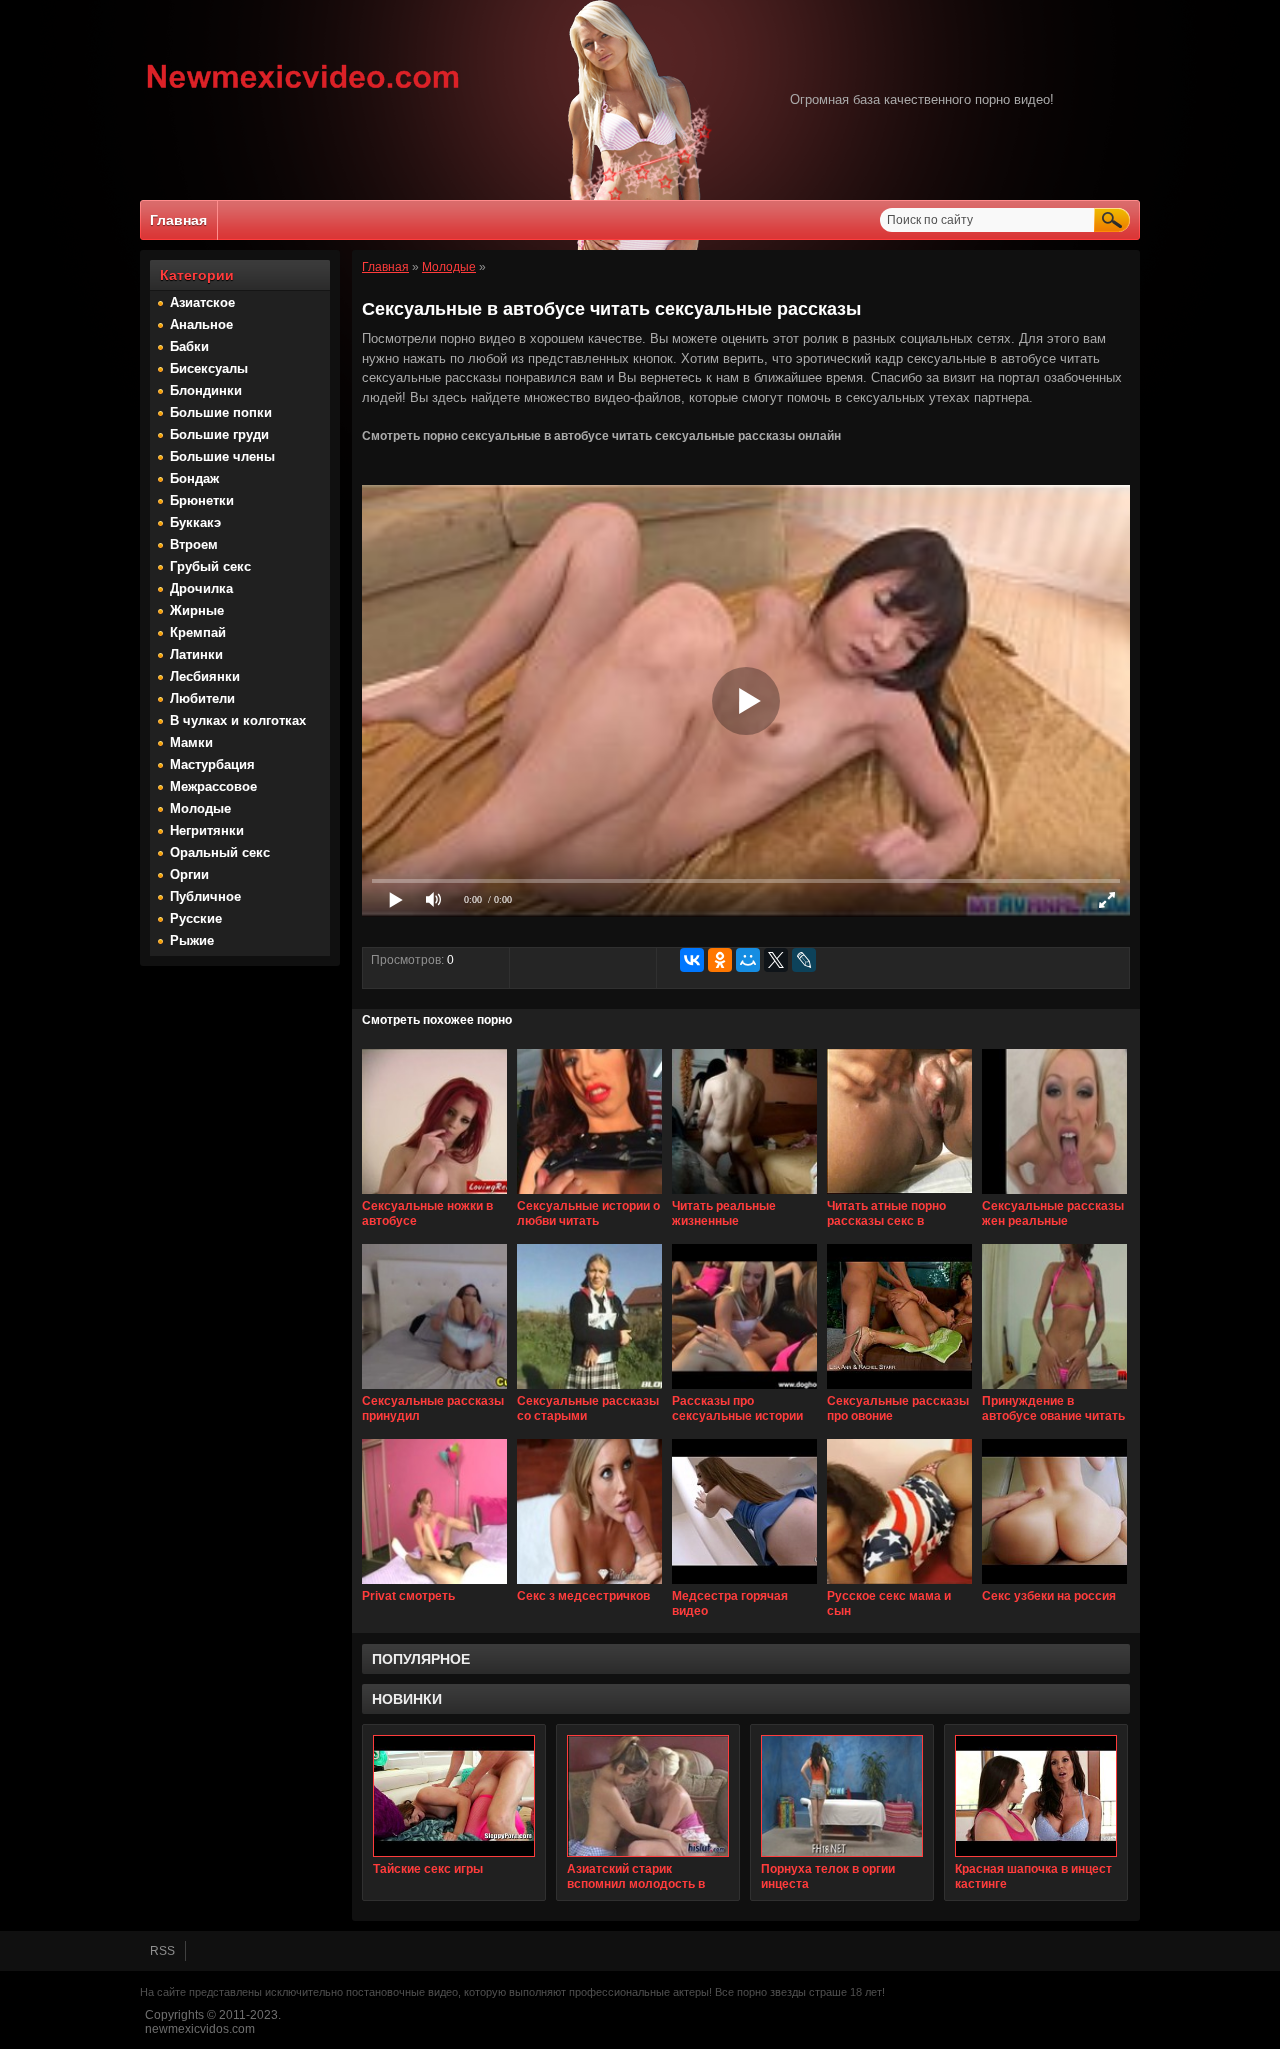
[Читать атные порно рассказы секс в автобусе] (899, 1195)
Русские (196, 918)
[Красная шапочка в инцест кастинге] (1036, 1796)
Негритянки (207, 830)
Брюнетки (202, 500)
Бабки (189, 346)
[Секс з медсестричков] (589, 1585)
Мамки (191, 742)
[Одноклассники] (720, 960)
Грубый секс (210, 566)
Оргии (189, 874)
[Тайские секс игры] (454, 1796)
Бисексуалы (209, 368)
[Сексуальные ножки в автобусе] (434, 1195)
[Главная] (303, 91)
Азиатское (202, 302)
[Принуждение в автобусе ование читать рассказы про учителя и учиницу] (1054, 1390)
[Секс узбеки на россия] (1054, 1585)
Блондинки (206, 390)
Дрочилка (201, 588)
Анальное (201, 324)
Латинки (196, 654)
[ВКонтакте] (692, 960)
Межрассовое (213, 786)
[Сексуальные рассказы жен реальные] (1054, 1195)
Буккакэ (195, 522)
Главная (178, 220)
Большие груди (219, 434)
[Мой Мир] (748, 960)
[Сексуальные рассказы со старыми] (589, 1390)
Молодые (200, 808)
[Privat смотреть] (434, 1585)
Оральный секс (220, 852)
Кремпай (198, 632)
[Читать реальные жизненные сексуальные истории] (744, 1195)
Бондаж (194, 478)
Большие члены (222, 456)
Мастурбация (212, 764)
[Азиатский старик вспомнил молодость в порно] (648, 1796)
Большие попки (221, 412)
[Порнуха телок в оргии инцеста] (842, 1796)
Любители (202, 698)
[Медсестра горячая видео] (744, 1585)
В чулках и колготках (238, 720)
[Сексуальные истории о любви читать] (589, 1195)
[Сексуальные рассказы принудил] (434, 1390)
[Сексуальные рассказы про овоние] (899, 1390)
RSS (162, 1951)
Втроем (194, 544)
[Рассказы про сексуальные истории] (744, 1390)
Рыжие (192, 940)
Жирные (197, 610)
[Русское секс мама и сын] (899, 1585)
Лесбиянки (205, 676)
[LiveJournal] (804, 960)
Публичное (205, 896)
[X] (776, 960)
